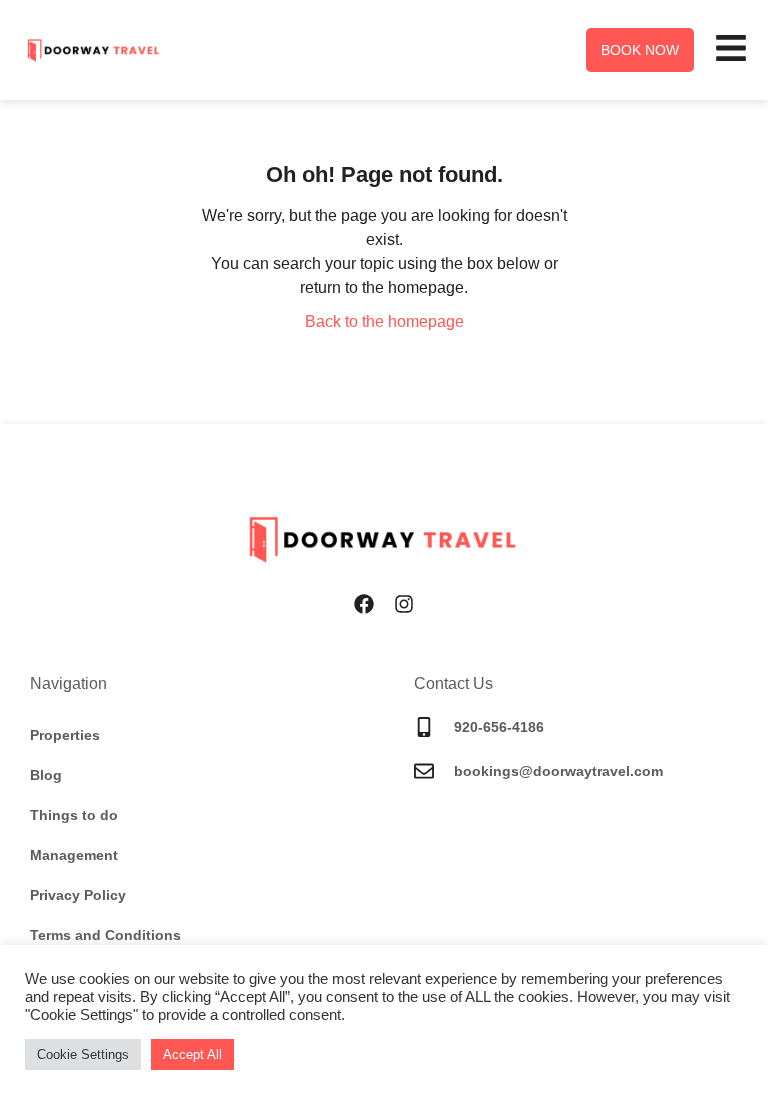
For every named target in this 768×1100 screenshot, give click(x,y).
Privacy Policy (78, 895)
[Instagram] (404, 604)
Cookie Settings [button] (83, 1054)
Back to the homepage (384, 321)
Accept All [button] (192, 1054)
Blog (46, 775)
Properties (65, 735)
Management (74, 855)
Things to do (74, 815)
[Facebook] (364, 604)
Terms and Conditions (105, 935)
